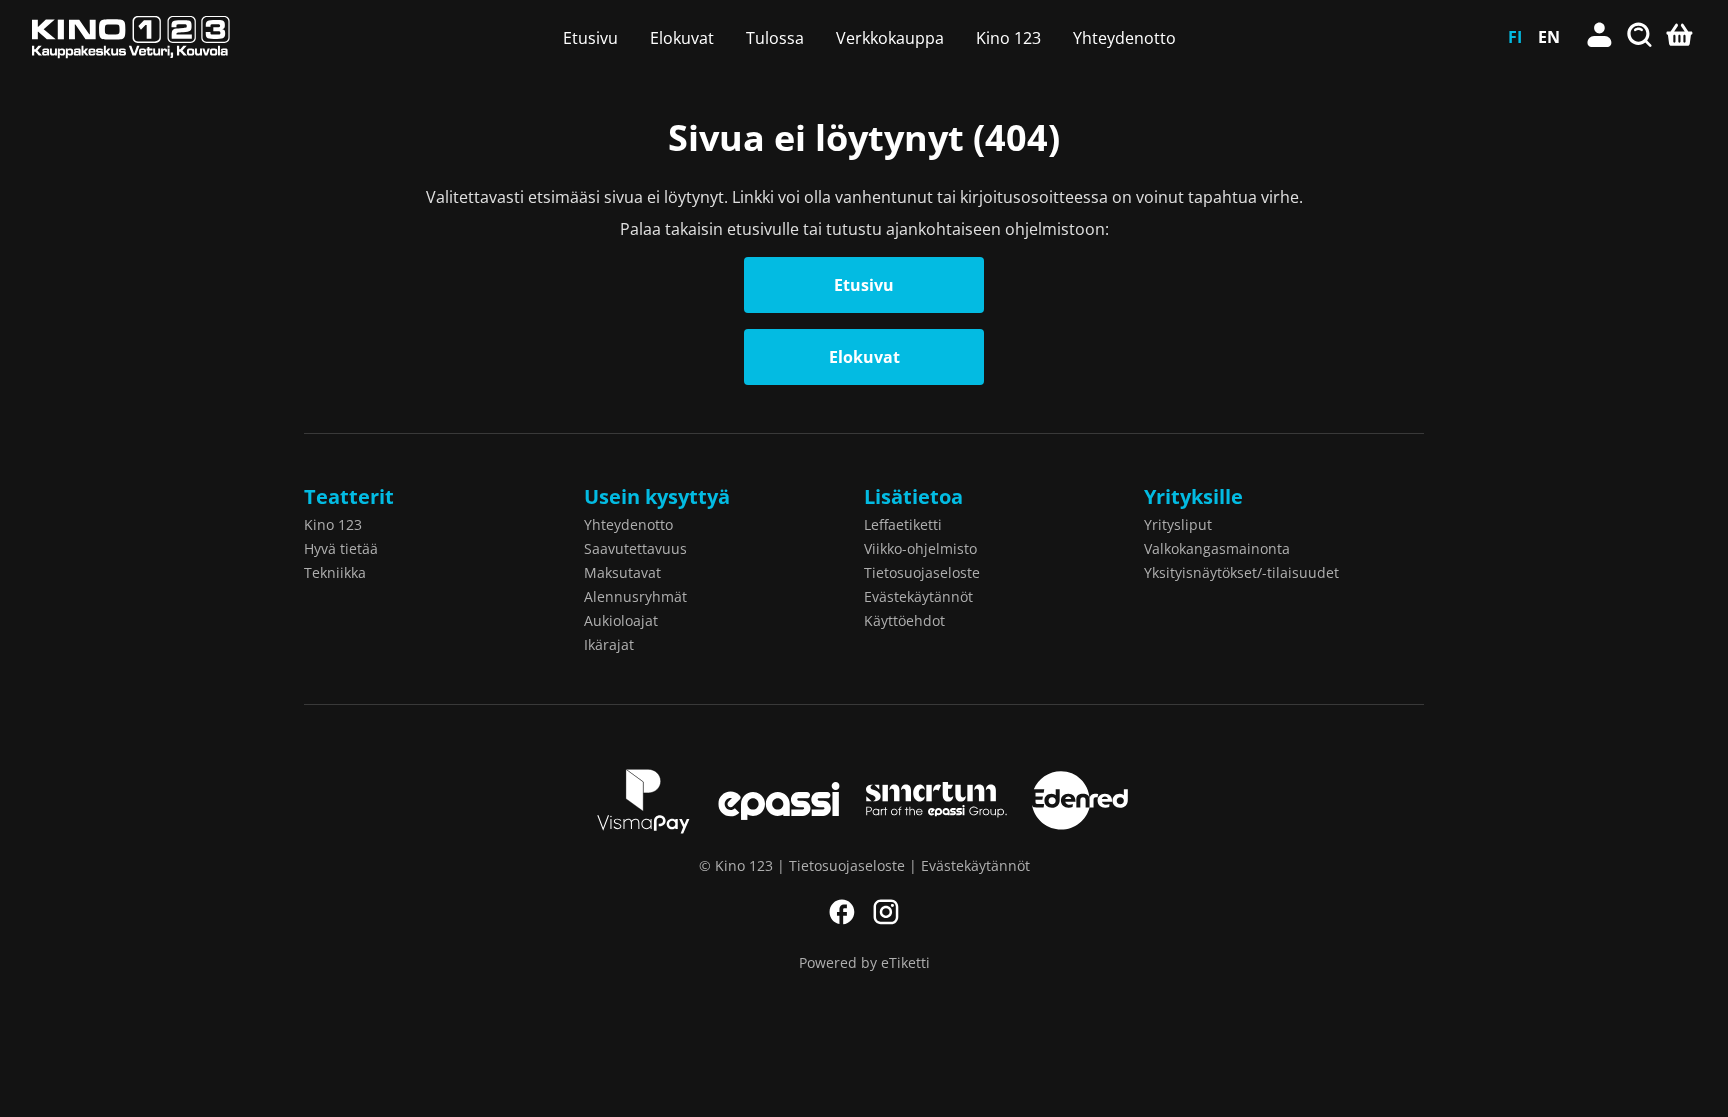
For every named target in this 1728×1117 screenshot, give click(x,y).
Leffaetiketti (903, 524)
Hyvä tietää (341, 548)
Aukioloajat (621, 620)
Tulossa (775, 38)
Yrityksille (1193, 496)
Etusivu (590, 38)
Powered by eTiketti (864, 962)
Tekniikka (335, 572)
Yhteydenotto (1124, 38)
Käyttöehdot (904, 620)
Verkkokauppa (890, 38)
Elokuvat (682, 38)
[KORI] (1680, 37)
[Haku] (1640, 37)
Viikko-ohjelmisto (920, 548)
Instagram (886, 912)
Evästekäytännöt (918, 596)
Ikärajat (609, 644)
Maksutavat (622, 572)
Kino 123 (1008, 38)
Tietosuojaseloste (922, 572)
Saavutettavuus (635, 548)
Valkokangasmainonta (1217, 548)
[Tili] (1600, 37)
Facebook (842, 912)
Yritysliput (1178, 524)
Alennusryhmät (635, 596)
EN (1549, 37)
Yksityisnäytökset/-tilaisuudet (1241, 572)
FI (1515, 37)
